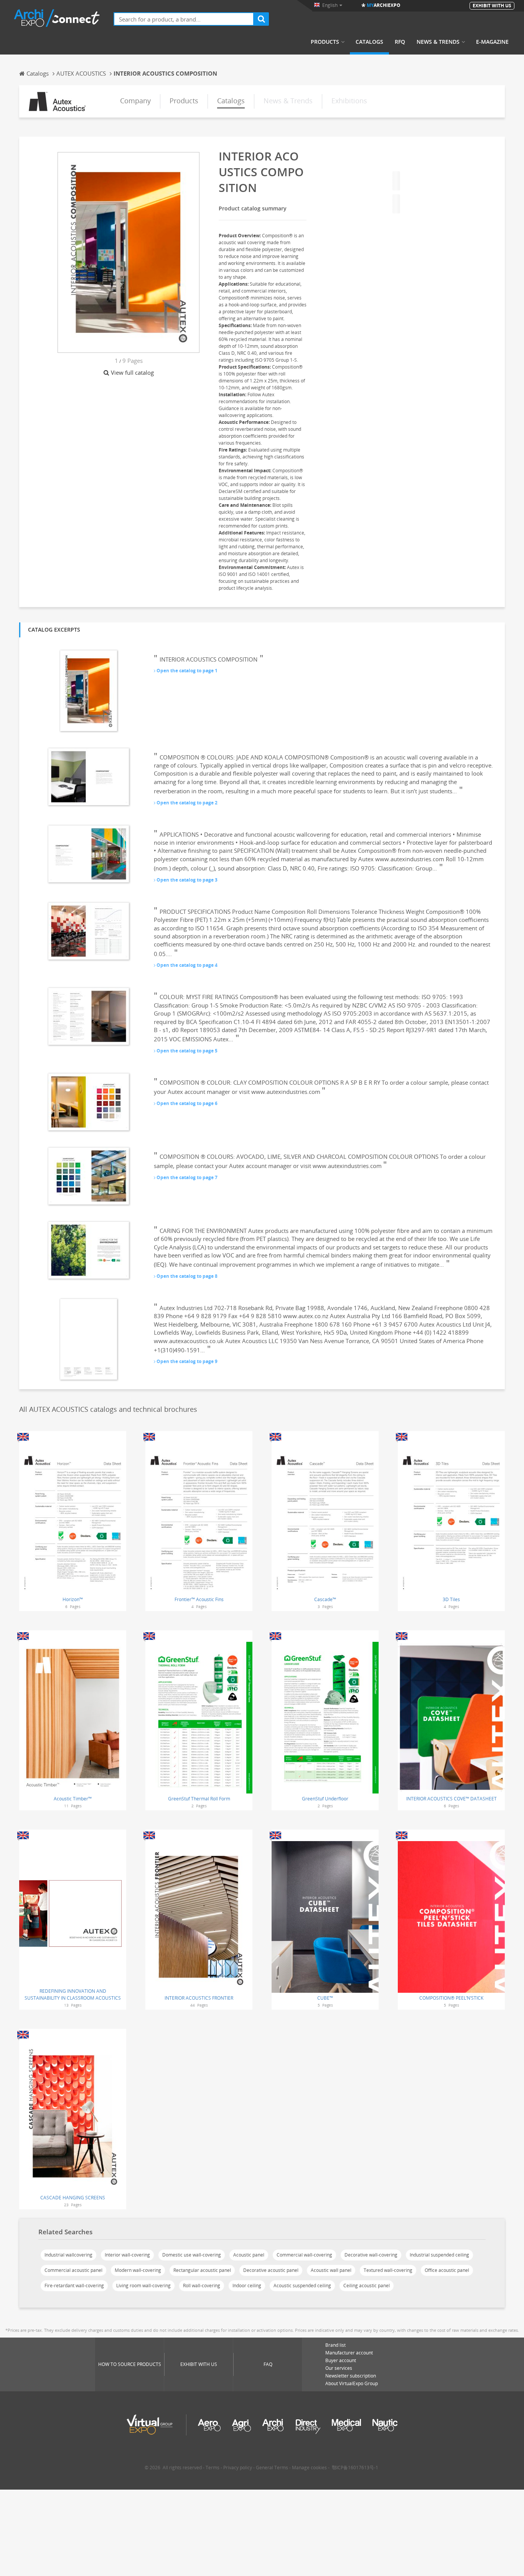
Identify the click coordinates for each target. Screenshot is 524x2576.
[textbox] (184, 19)
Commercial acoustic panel (73, 2270)
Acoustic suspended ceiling (302, 2286)
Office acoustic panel (447, 2270)
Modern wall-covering (138, 2270)
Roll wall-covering (202, 2286)
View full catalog (132, 372)
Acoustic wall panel (331, 2270)
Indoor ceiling (247, 2286)
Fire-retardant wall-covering (74, 2286)
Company (135, 101)
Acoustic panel (249, 2255)
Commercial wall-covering (304, 2255)
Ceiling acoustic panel (367, 2286)
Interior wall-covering (127, 2255)
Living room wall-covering (143, 2286)
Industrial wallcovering (68, 2255)
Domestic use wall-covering (192, 2255)
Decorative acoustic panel (271, 2270)
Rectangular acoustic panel (202, 2270)
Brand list (335, 2345)
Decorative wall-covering (371, 2255)
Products (325, 42)
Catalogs (369, 42)
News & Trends (438, 42)
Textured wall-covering (388, 2270)
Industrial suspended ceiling (439, 2255)
